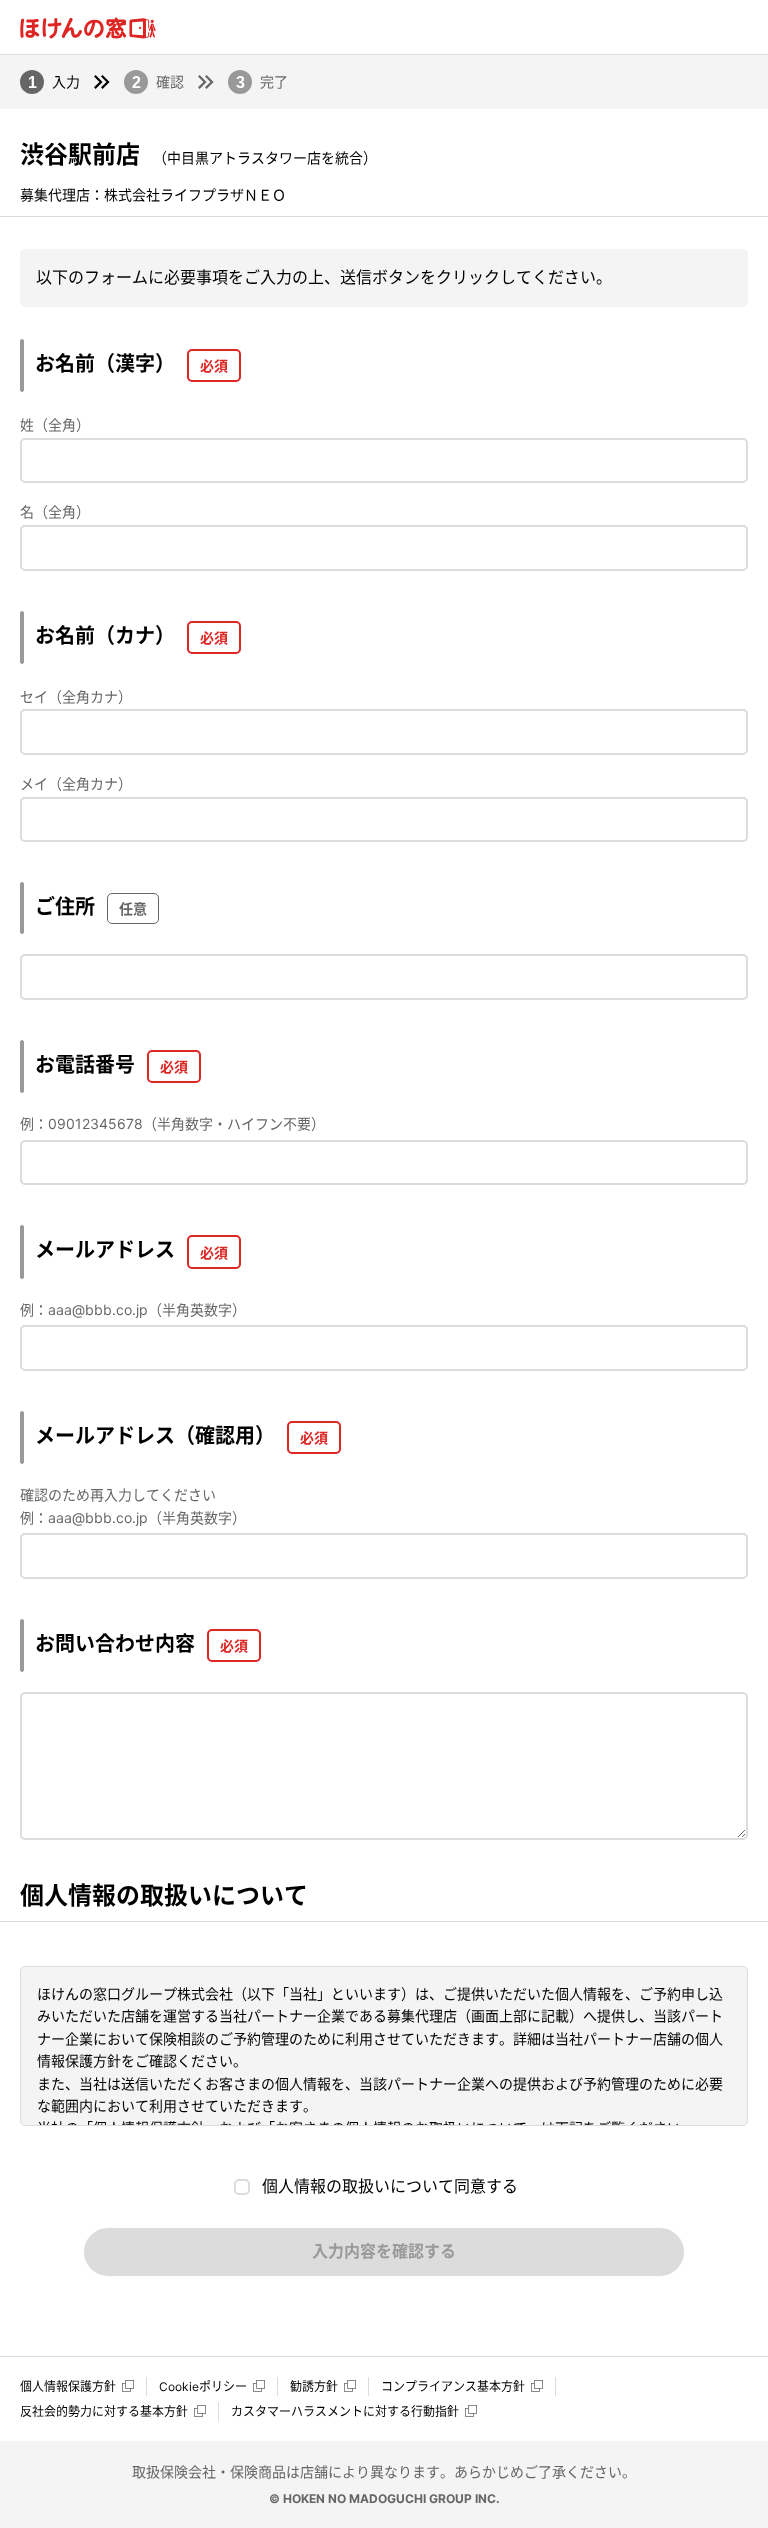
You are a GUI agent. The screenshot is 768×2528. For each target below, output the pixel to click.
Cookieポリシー (203, 2386)
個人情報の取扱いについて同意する (390, 2186)
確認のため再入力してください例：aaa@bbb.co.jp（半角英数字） (133, 1505)
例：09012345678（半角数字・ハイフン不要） (172, 1123)
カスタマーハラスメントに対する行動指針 (345, 2411)
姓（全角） (55, 424)
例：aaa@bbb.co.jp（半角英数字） (133, 1309)
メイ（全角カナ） (76, 783)
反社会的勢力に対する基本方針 (104, 2411)
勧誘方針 (314, 2386)
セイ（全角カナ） (76, 696)
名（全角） (55, 511)
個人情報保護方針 (68, 2386)
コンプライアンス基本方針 (453, 2386)
